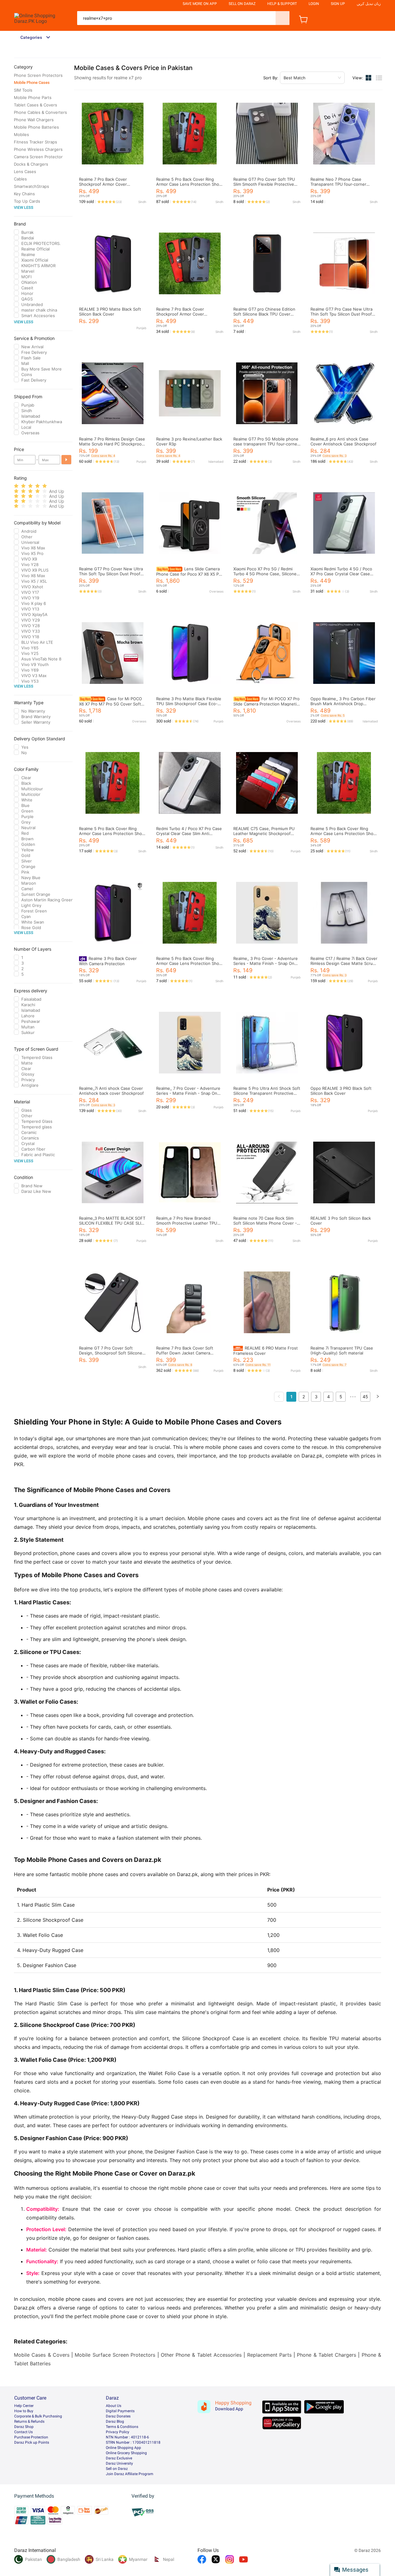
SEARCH (283, 18)
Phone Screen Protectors (38, 75)
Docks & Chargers (31, 164)
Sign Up (338, 4)
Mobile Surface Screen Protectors (115, 2355)
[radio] (16, 486)
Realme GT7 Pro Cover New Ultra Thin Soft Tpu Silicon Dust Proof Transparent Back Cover (111, 574)
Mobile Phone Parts (33, 97)
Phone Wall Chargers (34, 120)
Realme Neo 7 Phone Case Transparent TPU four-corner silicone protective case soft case (343, 184)
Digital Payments (120, 2411)
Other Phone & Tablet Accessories (201, 2355)
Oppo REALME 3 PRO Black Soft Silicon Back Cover (341, 1091)
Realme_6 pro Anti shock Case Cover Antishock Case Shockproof (343, 441)
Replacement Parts (269, 2355)
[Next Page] (378, 1397)
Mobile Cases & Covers (42, 2355)
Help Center (24, 2406)
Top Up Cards (27, 201)
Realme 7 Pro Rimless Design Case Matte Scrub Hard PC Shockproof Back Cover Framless (112, 444)
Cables (20, 179)
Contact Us (23, 2432)
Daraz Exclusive (119, 2458)
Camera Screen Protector (38, 157)
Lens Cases (25, 172)
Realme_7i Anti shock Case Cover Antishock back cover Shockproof (111, 1091)
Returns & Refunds (29, 2421)
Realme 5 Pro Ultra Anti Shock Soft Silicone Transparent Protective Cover (267, 1093)
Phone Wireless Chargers (38, 149)
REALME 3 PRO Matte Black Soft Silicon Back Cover (110, 312)
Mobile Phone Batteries (36, 127)
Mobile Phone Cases (32, 83)
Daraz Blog (115, 2421)
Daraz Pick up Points (32, 2442)
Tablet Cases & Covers (35, 105)
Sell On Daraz (242, 4)
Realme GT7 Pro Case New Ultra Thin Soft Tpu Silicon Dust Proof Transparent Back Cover (341, 314)
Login (314, 4)
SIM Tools (23, 90)
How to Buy (24, 2411)
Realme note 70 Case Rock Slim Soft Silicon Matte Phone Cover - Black (265, 1223)
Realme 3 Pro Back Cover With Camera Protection (108, 961)
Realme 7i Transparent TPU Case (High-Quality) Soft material (342, 1350)
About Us (114, 2406)
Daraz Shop (24, 2427)
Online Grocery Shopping (126, 2453)
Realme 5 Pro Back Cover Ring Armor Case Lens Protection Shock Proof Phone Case (190, 184)
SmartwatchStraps (31, 186)
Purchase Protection (31, 2437)
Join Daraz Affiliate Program (130, 2474)
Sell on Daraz (117, 2469)
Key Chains (24, 194)
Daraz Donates (118, 2416)
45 (365, 1397)
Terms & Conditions (122, 2427)
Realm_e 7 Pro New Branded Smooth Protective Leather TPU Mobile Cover (187, 1223)
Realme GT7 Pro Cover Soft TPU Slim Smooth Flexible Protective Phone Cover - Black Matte (264, 184)
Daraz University (119, 2463)
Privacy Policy (118, 2432)
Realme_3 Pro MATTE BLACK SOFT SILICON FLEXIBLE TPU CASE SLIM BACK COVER (112, 1223)
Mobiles (21, 134)
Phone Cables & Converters (40, 112)
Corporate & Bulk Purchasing (38, 2416)
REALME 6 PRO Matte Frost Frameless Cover (266, 1351)
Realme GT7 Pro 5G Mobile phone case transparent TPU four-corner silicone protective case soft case (266, 444)
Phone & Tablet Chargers (326, 2355)
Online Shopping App (123, 2448)
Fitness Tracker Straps (35, 142)
